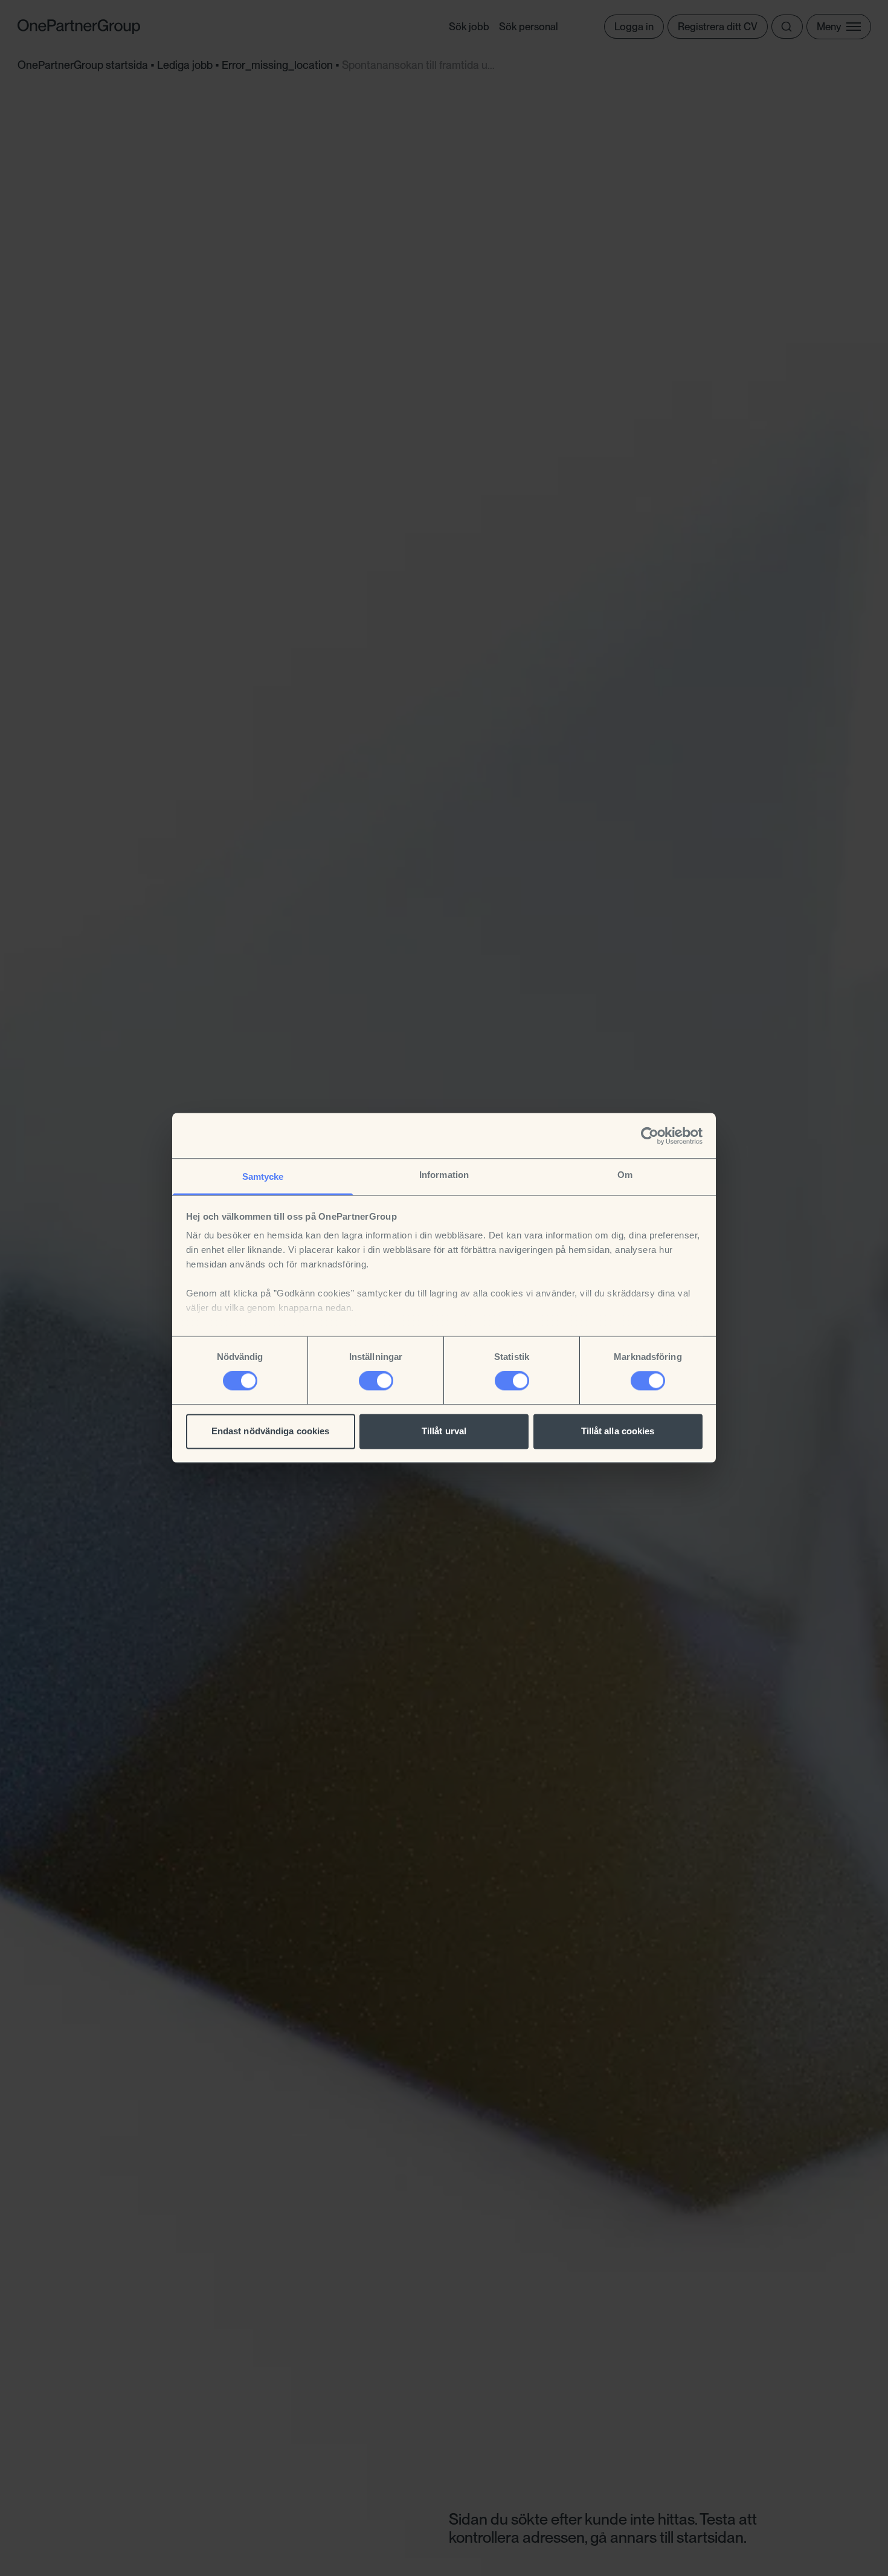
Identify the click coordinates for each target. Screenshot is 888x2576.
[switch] (376, 1381)
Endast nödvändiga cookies (271, 1431)
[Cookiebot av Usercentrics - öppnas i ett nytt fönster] (650, 1136)
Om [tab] (625, 1175)
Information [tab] (444, 1175)
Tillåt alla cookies (618, 1431)
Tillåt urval (444, 1431)
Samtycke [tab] (263, 1176)
